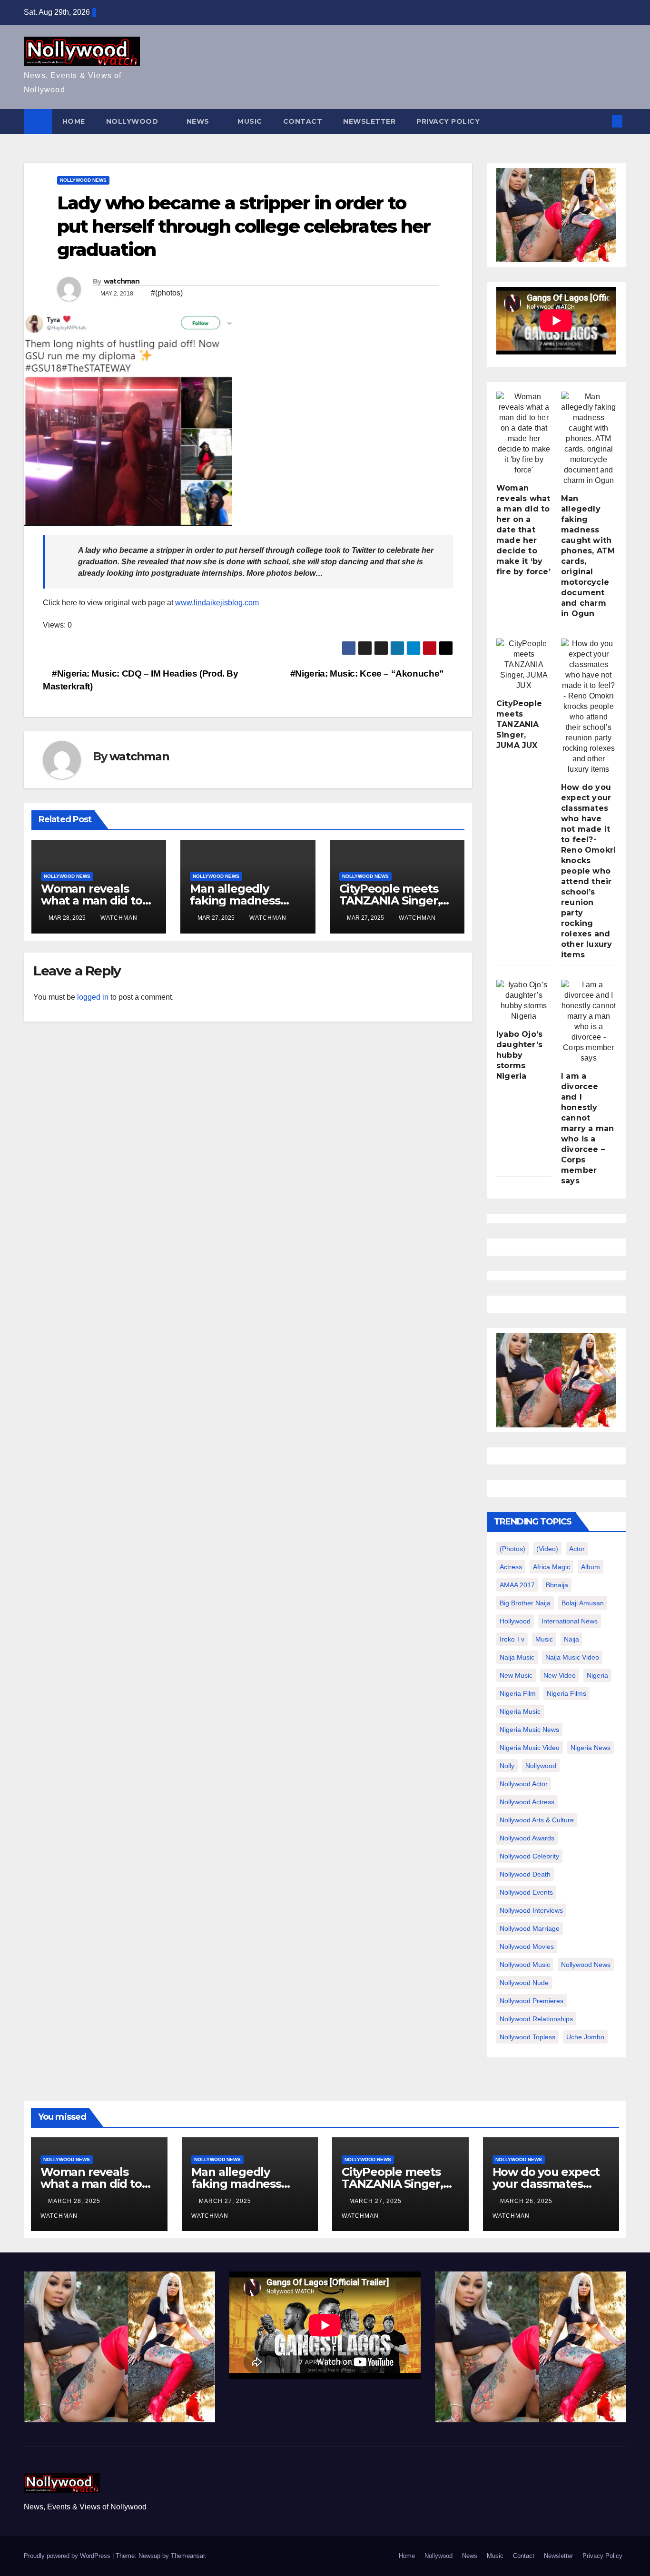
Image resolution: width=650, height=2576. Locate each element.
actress (511, 1567)
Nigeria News (591, 1748)
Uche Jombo (585, 2037)
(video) (547, 1549)
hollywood (515, 1621)
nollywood (541, 1766)
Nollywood (133, 121)
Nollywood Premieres (532, 2001)
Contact (303, 121)
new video (560, 1675)
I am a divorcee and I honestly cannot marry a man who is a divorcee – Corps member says (587, 1128)
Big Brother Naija (525, 1603)
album (591, 1567)
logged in (93, 997)
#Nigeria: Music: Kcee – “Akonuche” (368, 673)
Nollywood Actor (524, 1784)
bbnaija (557, 1585)
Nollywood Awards (527, 1838)
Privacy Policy (448, 121)
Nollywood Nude (524, 1983)
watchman (122, 281)
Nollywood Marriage (530, 1928)
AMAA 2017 (517, 1585)
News (199, 121)
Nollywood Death (525, 1874)
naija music (517, 1657)
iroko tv (512, 1639)
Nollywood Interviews (531, 1910)
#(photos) (167, 293)
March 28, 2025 (75, 2201)
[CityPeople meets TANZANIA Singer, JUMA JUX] (524, 665)
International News (570, 1621)
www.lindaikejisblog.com (217, 603)
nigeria (597, 1675)
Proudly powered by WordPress (68, 2556)
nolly (507, 1766)
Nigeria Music (520, 1711)
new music (516, 1675)
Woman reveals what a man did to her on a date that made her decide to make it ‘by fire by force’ (523, 530)
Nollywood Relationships (536, 2019)
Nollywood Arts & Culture (537, 1820)
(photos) (512, 1549)
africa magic (552, 1567)
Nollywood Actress (527, 1802)
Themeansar (188, 2556)
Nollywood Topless (527, 2037)
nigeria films (566, 1693)
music (544, 1639)
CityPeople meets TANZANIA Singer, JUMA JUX (390, 900)
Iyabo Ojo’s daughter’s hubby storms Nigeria (519, 1055)
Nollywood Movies (527, 1947)
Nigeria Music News (529, 1730)
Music (250, 121)
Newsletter (369, 121)
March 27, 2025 (226, 2201)
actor (577, 1549)
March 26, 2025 (527, 2201)
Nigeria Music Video (530, 1748)
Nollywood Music (525, 1965)
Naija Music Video (572, 1657)
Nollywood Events (526, 1892)
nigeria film (518, 1693)
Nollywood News (83, 180)
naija (571, 1639)
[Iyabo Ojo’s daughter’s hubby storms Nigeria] (524, 1001)
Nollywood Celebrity (529, 1856)
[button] (601, 121)
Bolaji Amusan (583, 1603)
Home (74, 121)
